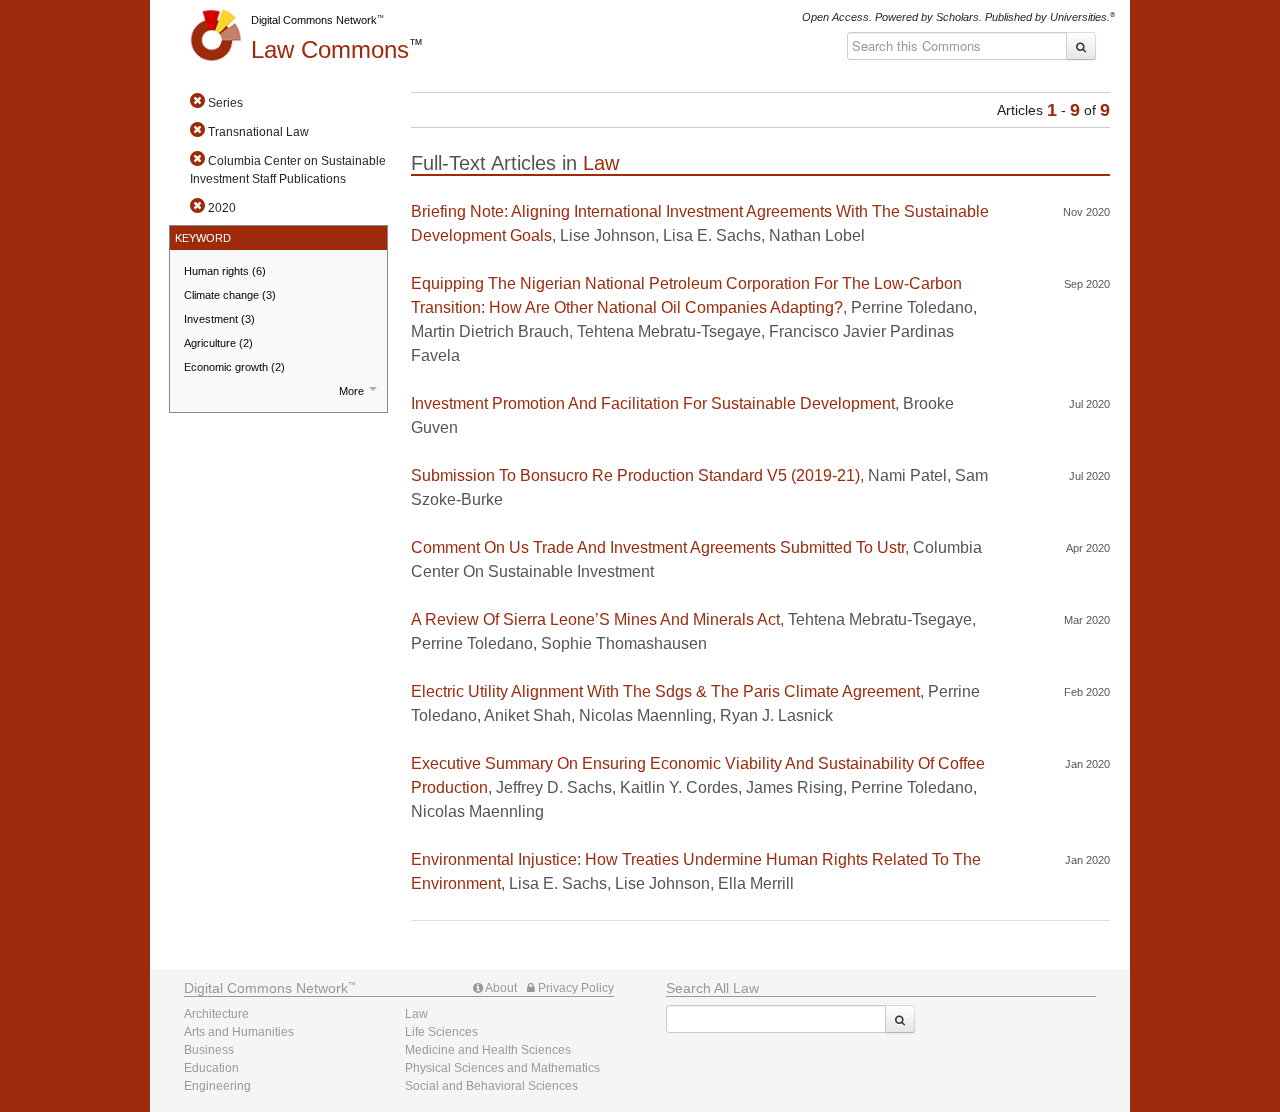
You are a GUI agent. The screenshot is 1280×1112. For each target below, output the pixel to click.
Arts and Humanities (239, 1032)
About (500, 988)
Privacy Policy (574, 988)
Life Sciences (441, 1032)
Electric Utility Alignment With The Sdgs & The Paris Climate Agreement (665, 691)
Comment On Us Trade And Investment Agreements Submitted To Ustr (658, 547)
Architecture (216, 1014)
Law (330, 49)
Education (211, 1068)
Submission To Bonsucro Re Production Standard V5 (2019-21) (635, 475)
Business (209, 1050)
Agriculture (218, 343)
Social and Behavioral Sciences (491, 1086)
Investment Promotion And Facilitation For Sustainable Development (653, 403)
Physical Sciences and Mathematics (502, 1068)
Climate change (230, 295)
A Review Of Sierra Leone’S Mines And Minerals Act (595, 619)
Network (266, 988)
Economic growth (234, 367)
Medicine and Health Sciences (488, 1050)
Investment (219, 319)
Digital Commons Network (314, 20)
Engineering (217, 1086)
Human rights (225, 271)
